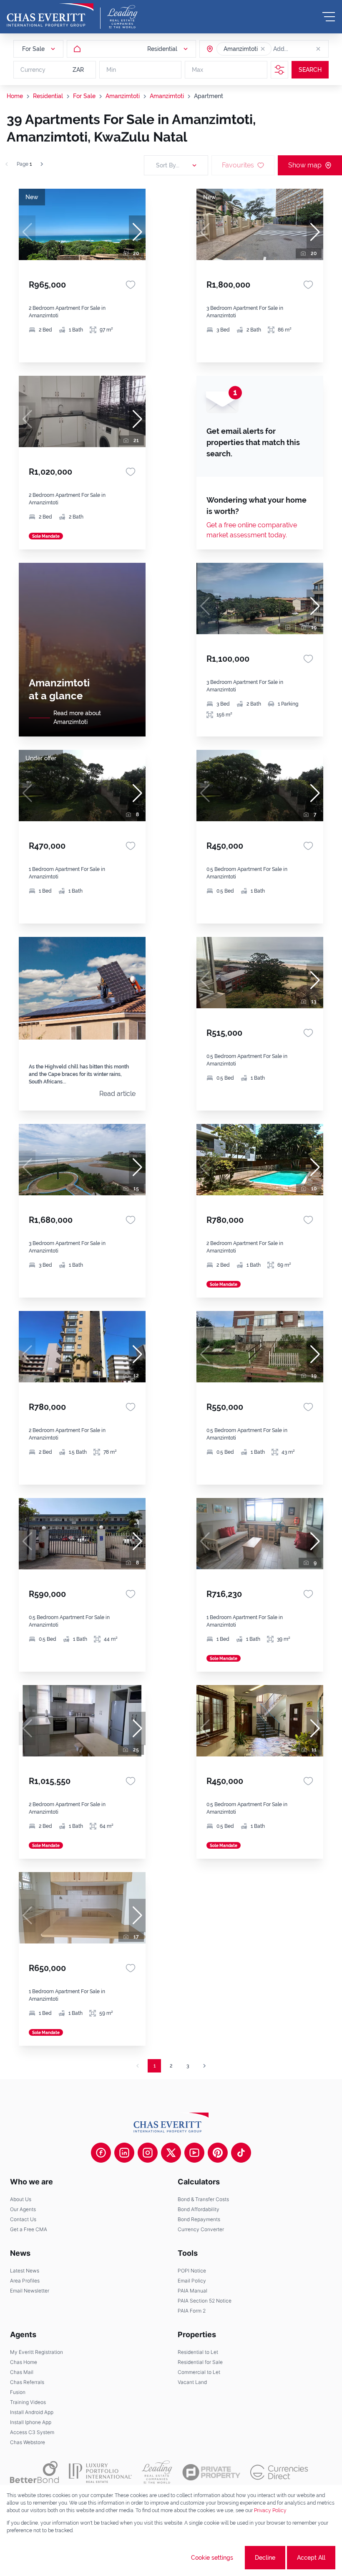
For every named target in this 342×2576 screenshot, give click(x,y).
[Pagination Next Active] (42, 164)
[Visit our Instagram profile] (148, 2153)
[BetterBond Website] (34, 2472)
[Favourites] (131, 285)
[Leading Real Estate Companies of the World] (122, 17)
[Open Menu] (329, 17)
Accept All (311, 2558)
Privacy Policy (270, 2510)
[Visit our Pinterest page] (218, 2153)
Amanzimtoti (123, 96)
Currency (33, 70)
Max (197, 70)
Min (111, 70)
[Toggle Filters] (279, 70)
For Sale (84, 96)
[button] (263, 49)
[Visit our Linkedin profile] (124, 2153)
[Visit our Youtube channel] (194, 2153)
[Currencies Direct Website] (279, 2472)
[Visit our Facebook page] (101, 2153)
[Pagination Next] (204, 2066)
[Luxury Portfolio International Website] (100, 2472)
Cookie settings (212, 2558)
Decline (265, 2558)
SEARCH (310, 70)
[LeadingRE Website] (157, 2472)
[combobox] (305, 49)
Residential (48, 96)
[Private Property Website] (211, 2472)
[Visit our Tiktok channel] (241, 2153)
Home (15, 96)
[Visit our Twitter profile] (171, 2153)
